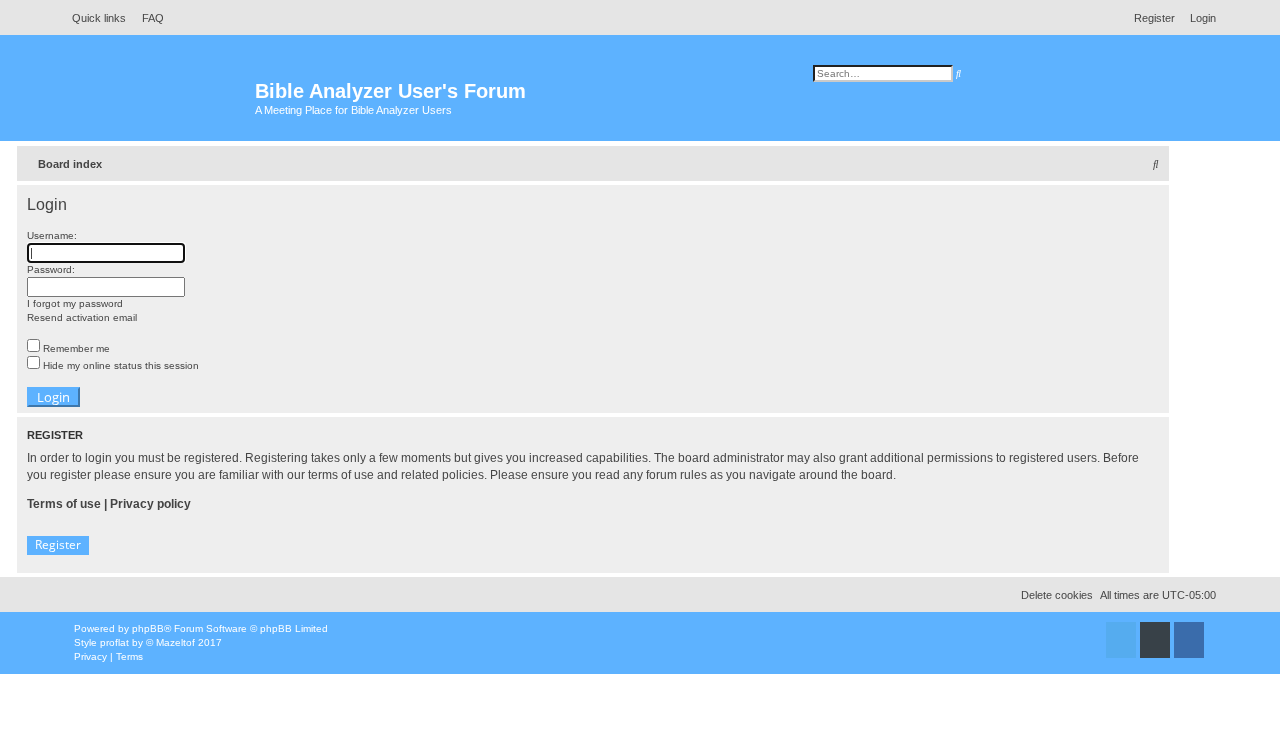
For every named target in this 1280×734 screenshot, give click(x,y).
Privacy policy (150, 504)
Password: (51, 269)
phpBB (148, 628)
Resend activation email (82, 317)
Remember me (75, 348)
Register (58, 544)
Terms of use (64, 504)
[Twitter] (1121, 640)
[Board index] (159, 100)
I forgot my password (75, 303)
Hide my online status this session (119, 365)
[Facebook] (1189, 640)
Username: (52, 235)
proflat (114, 642)
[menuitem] (147, 18)
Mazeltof (175, 642)
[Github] (1155, 640)
